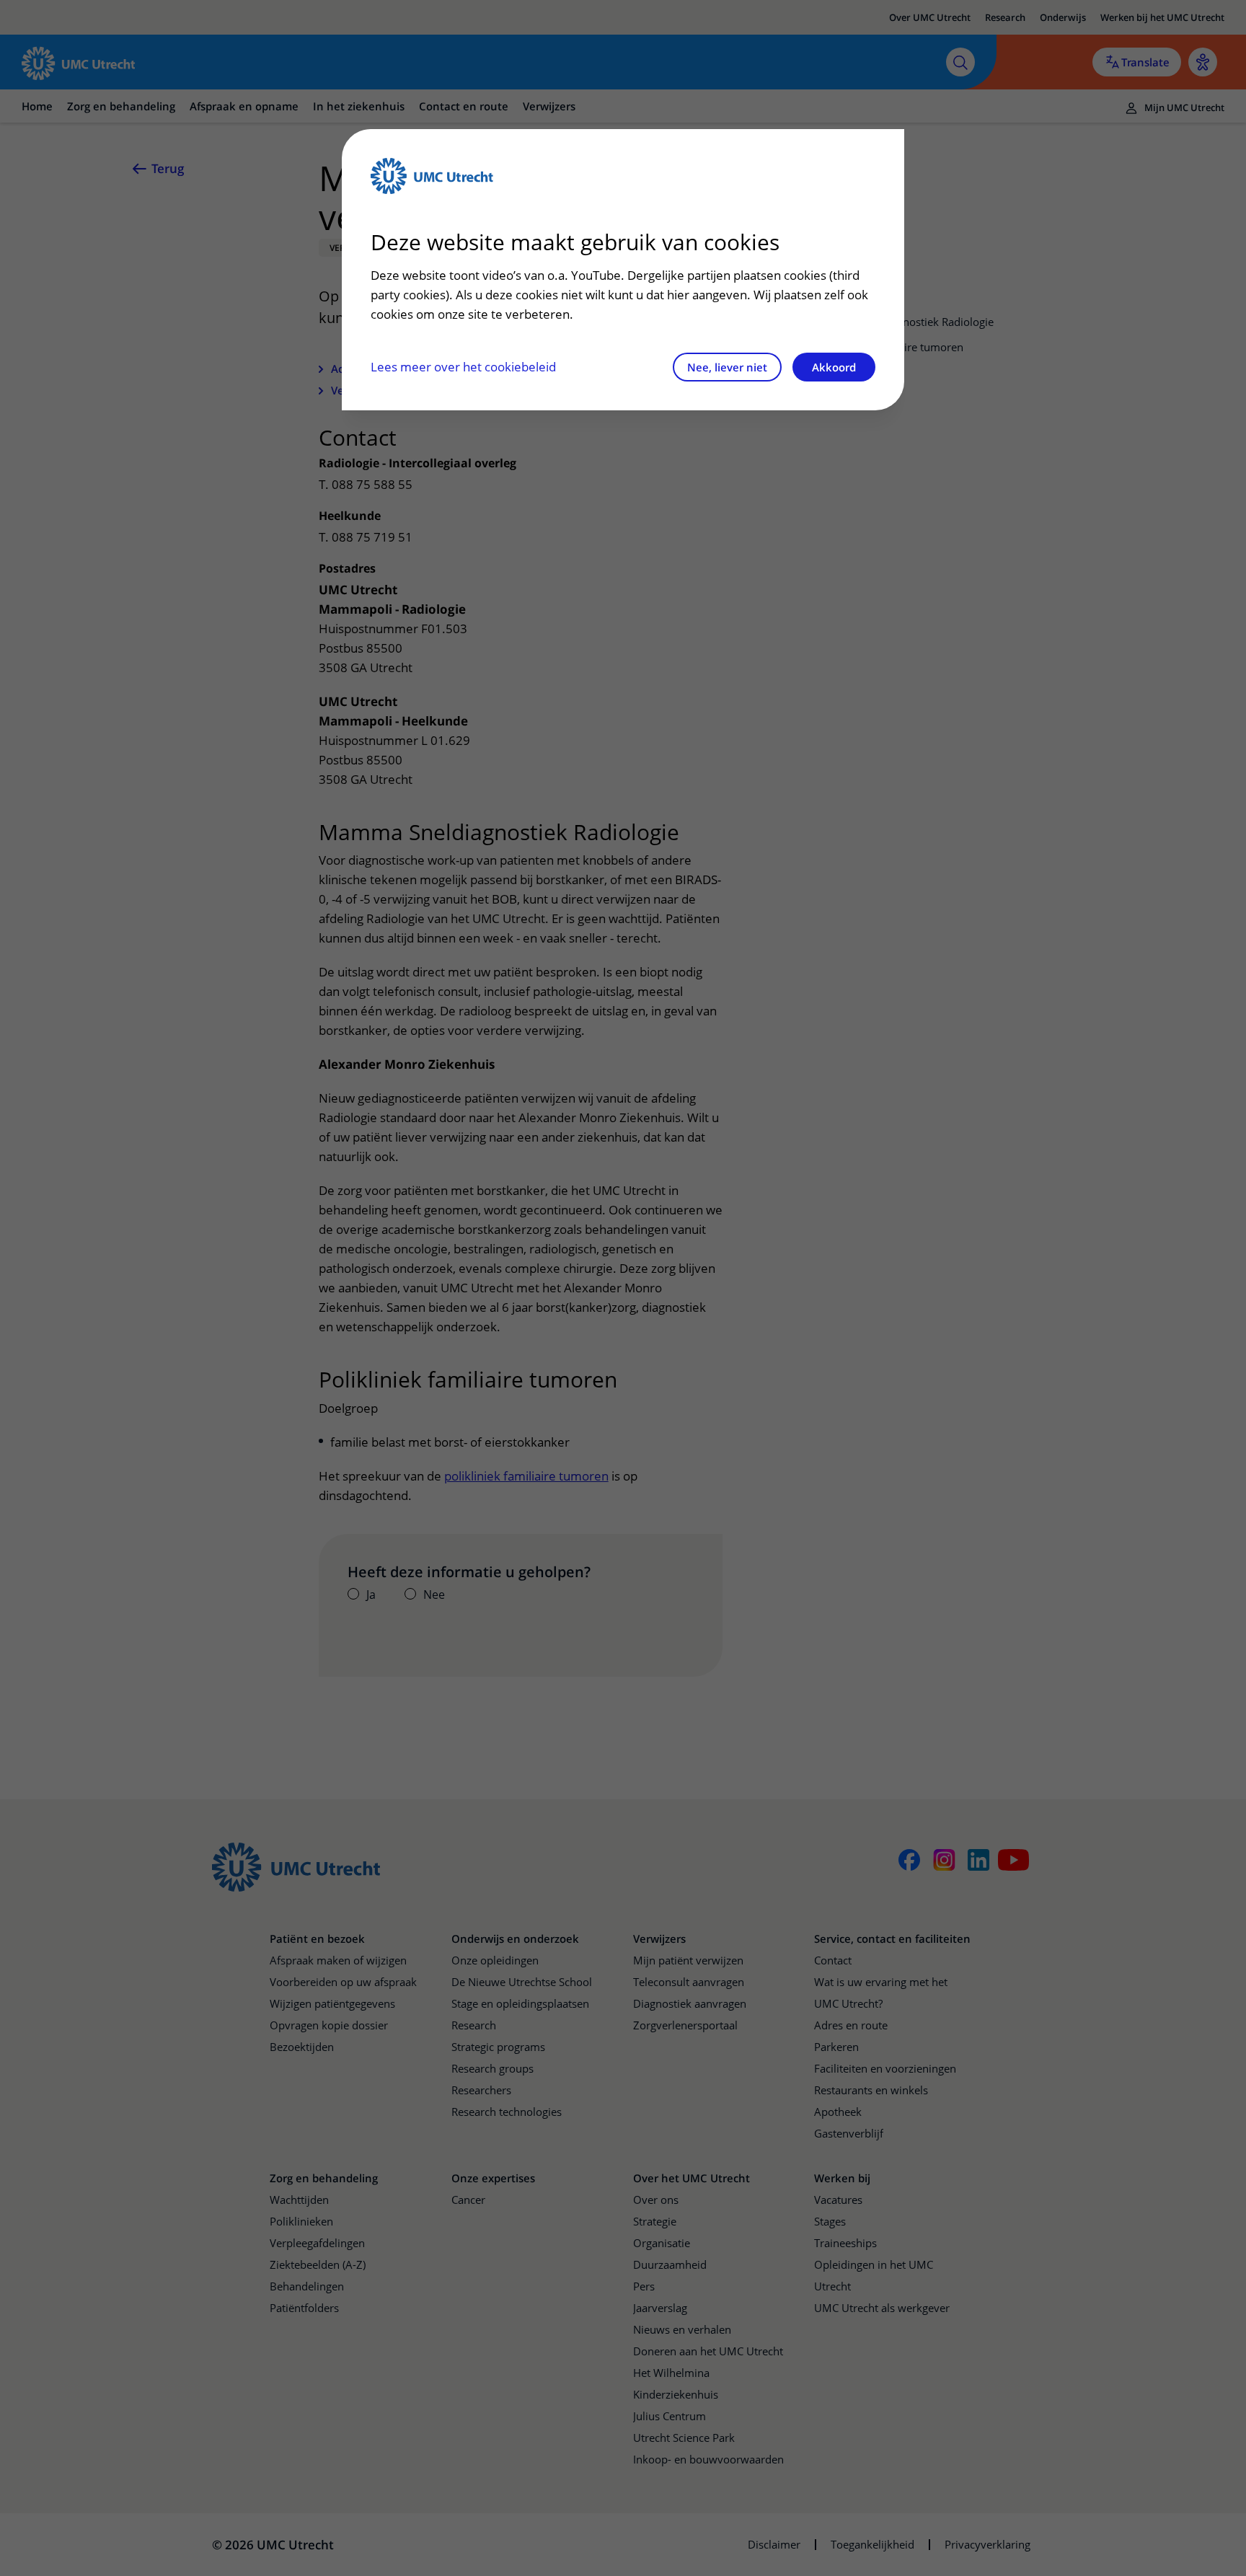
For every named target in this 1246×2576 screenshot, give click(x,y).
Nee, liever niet (727, 367)
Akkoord (834, 367)
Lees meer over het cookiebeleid (463, 367)
